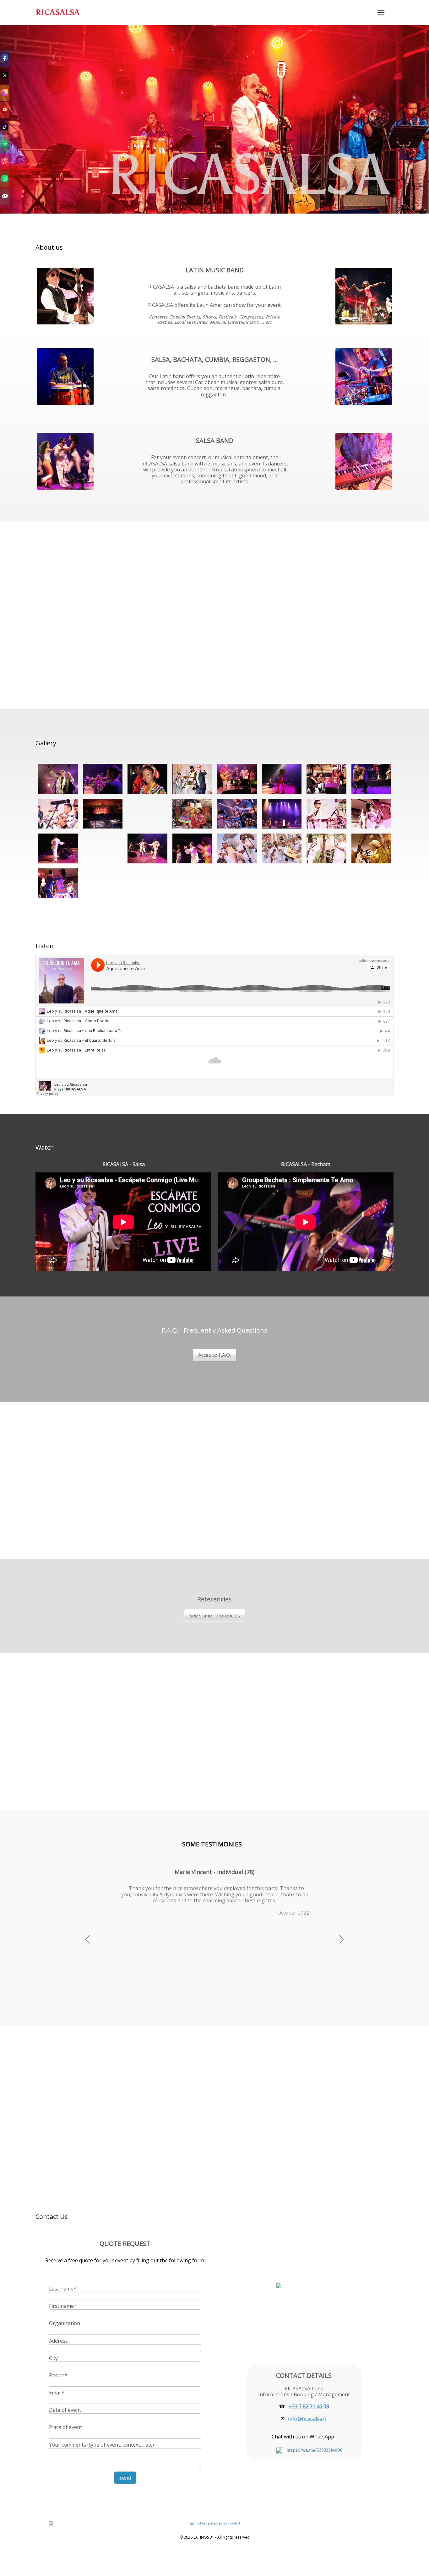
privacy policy (217, 2523)
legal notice (197, 2523)
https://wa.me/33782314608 (315, 2450)
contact (235, 2523)
